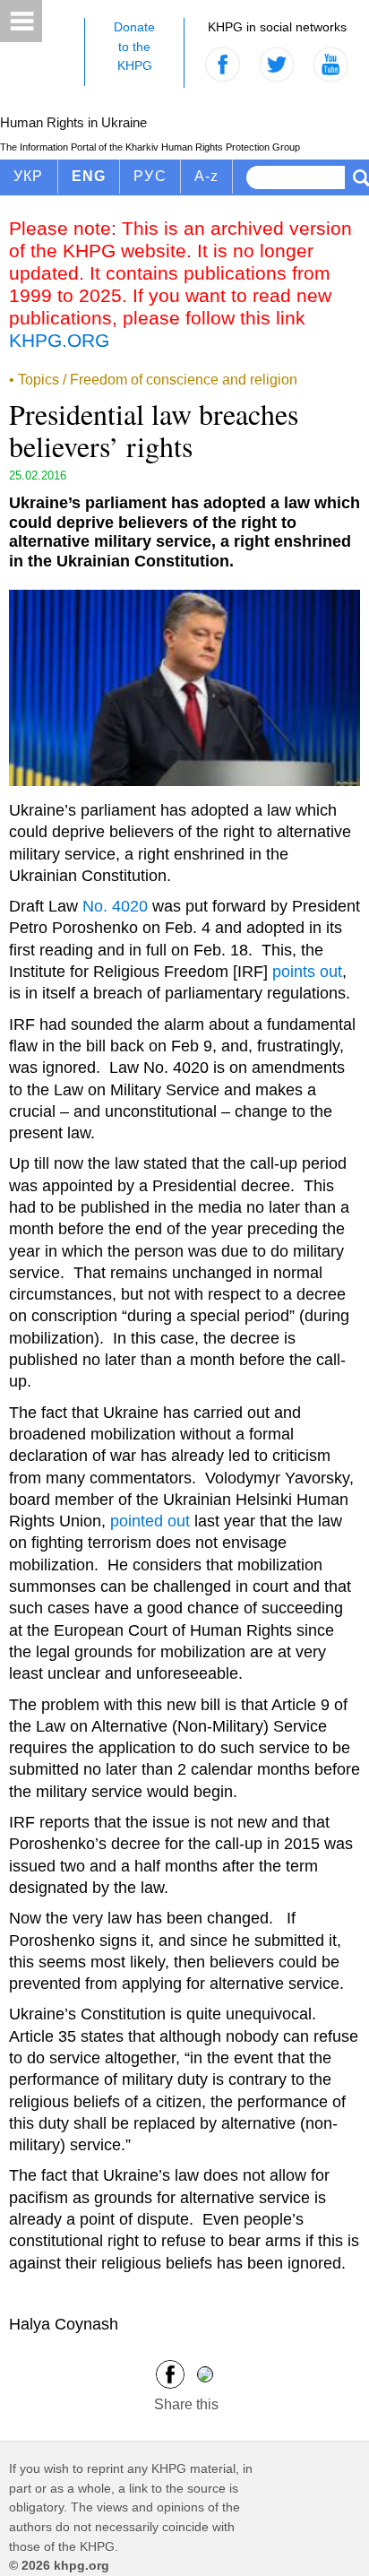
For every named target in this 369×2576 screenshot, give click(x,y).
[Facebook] (170, 2373)
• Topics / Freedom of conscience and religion (153, 380)
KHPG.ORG (59, 340)
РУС (150, 176)
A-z (207, 176)
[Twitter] (205, 2373)
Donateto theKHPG (134, 46)
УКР (29, 176)
